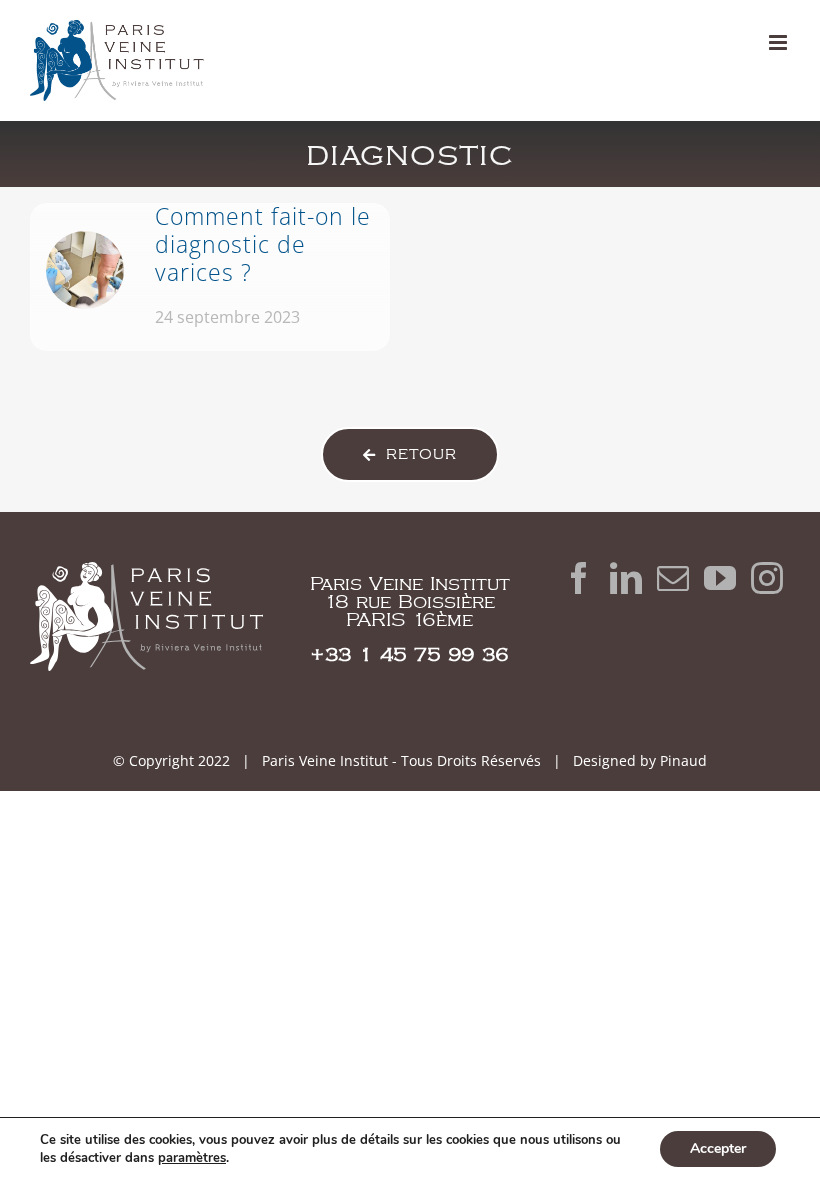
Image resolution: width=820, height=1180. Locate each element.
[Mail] (673, 578)
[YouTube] (720, 578)
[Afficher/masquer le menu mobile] (779, 42)
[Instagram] (767, 578)
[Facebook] (579, 578)
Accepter (718, 1148)
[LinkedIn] (626, 578)
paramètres (192, 1158)
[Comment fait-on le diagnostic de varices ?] (210, 277)
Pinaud (683, 760)
